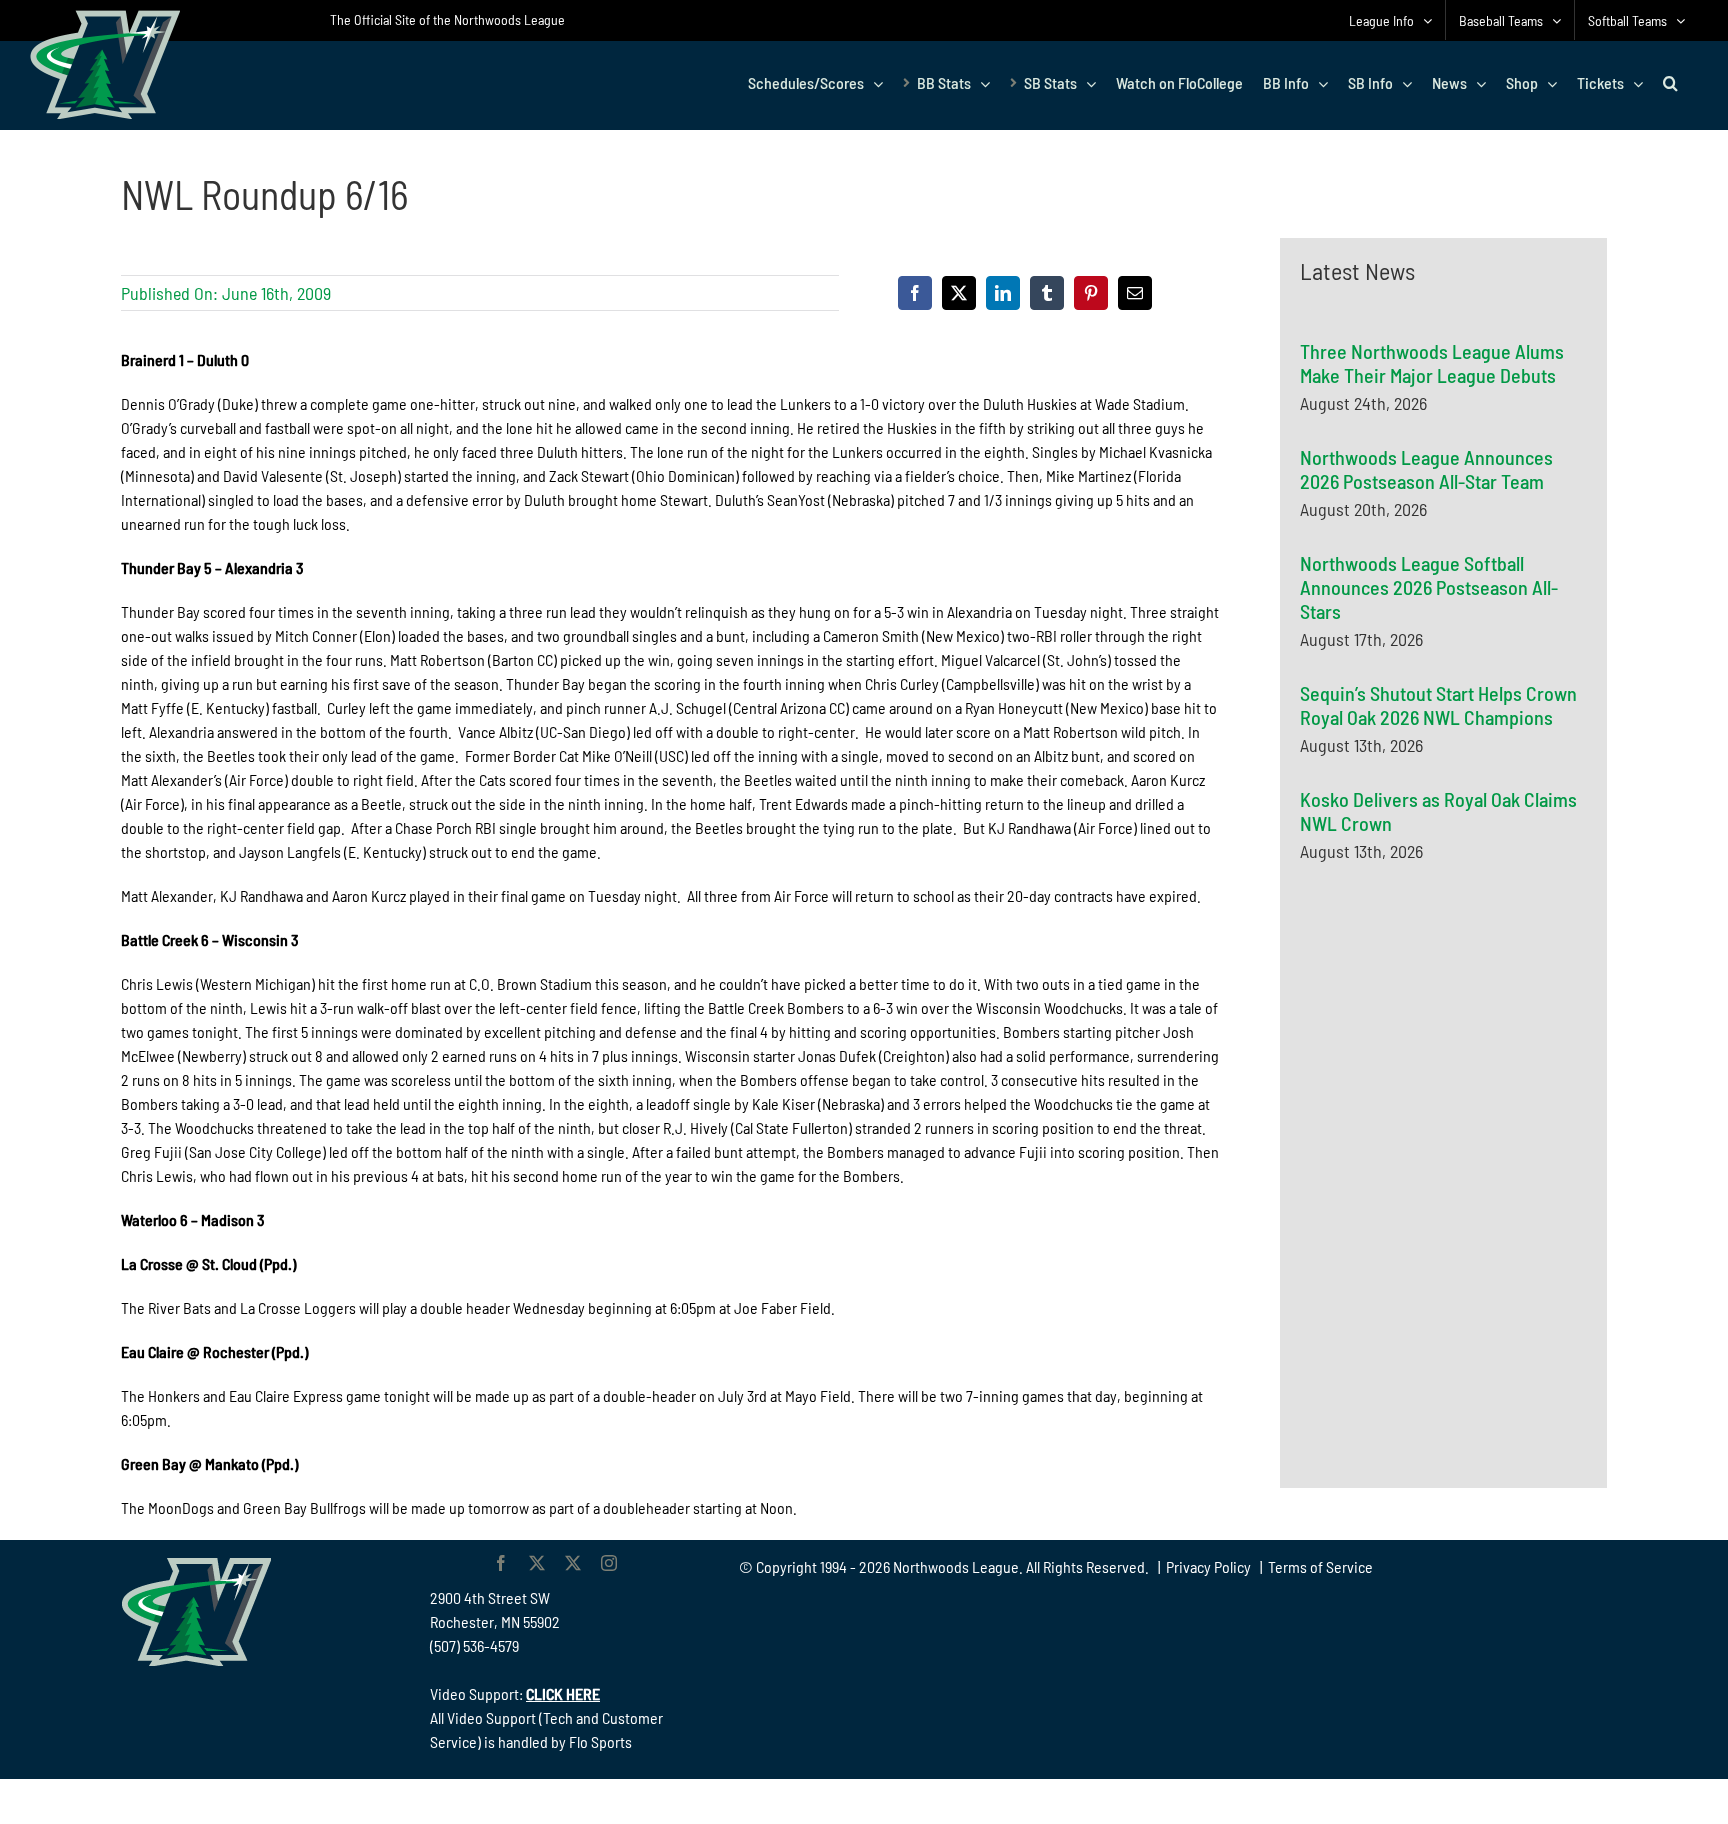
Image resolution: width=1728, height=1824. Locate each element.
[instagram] (609, 1563)
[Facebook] (915, 293)
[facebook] (501, 1563)
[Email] (1135, 293)
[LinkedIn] (1003, 293)
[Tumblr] (1047, 293)
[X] (959, 293)
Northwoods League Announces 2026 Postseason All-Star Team (1426, 469)
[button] (1670, 83)
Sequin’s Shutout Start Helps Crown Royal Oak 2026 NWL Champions (1438, 705)
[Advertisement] (1450, 1073)
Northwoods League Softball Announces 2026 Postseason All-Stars (1429, 587)
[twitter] (537, 1563)
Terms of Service (1320, 1566)
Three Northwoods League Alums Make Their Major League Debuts (1432, 363)
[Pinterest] (1091, 293)
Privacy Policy (1208, 1566)
